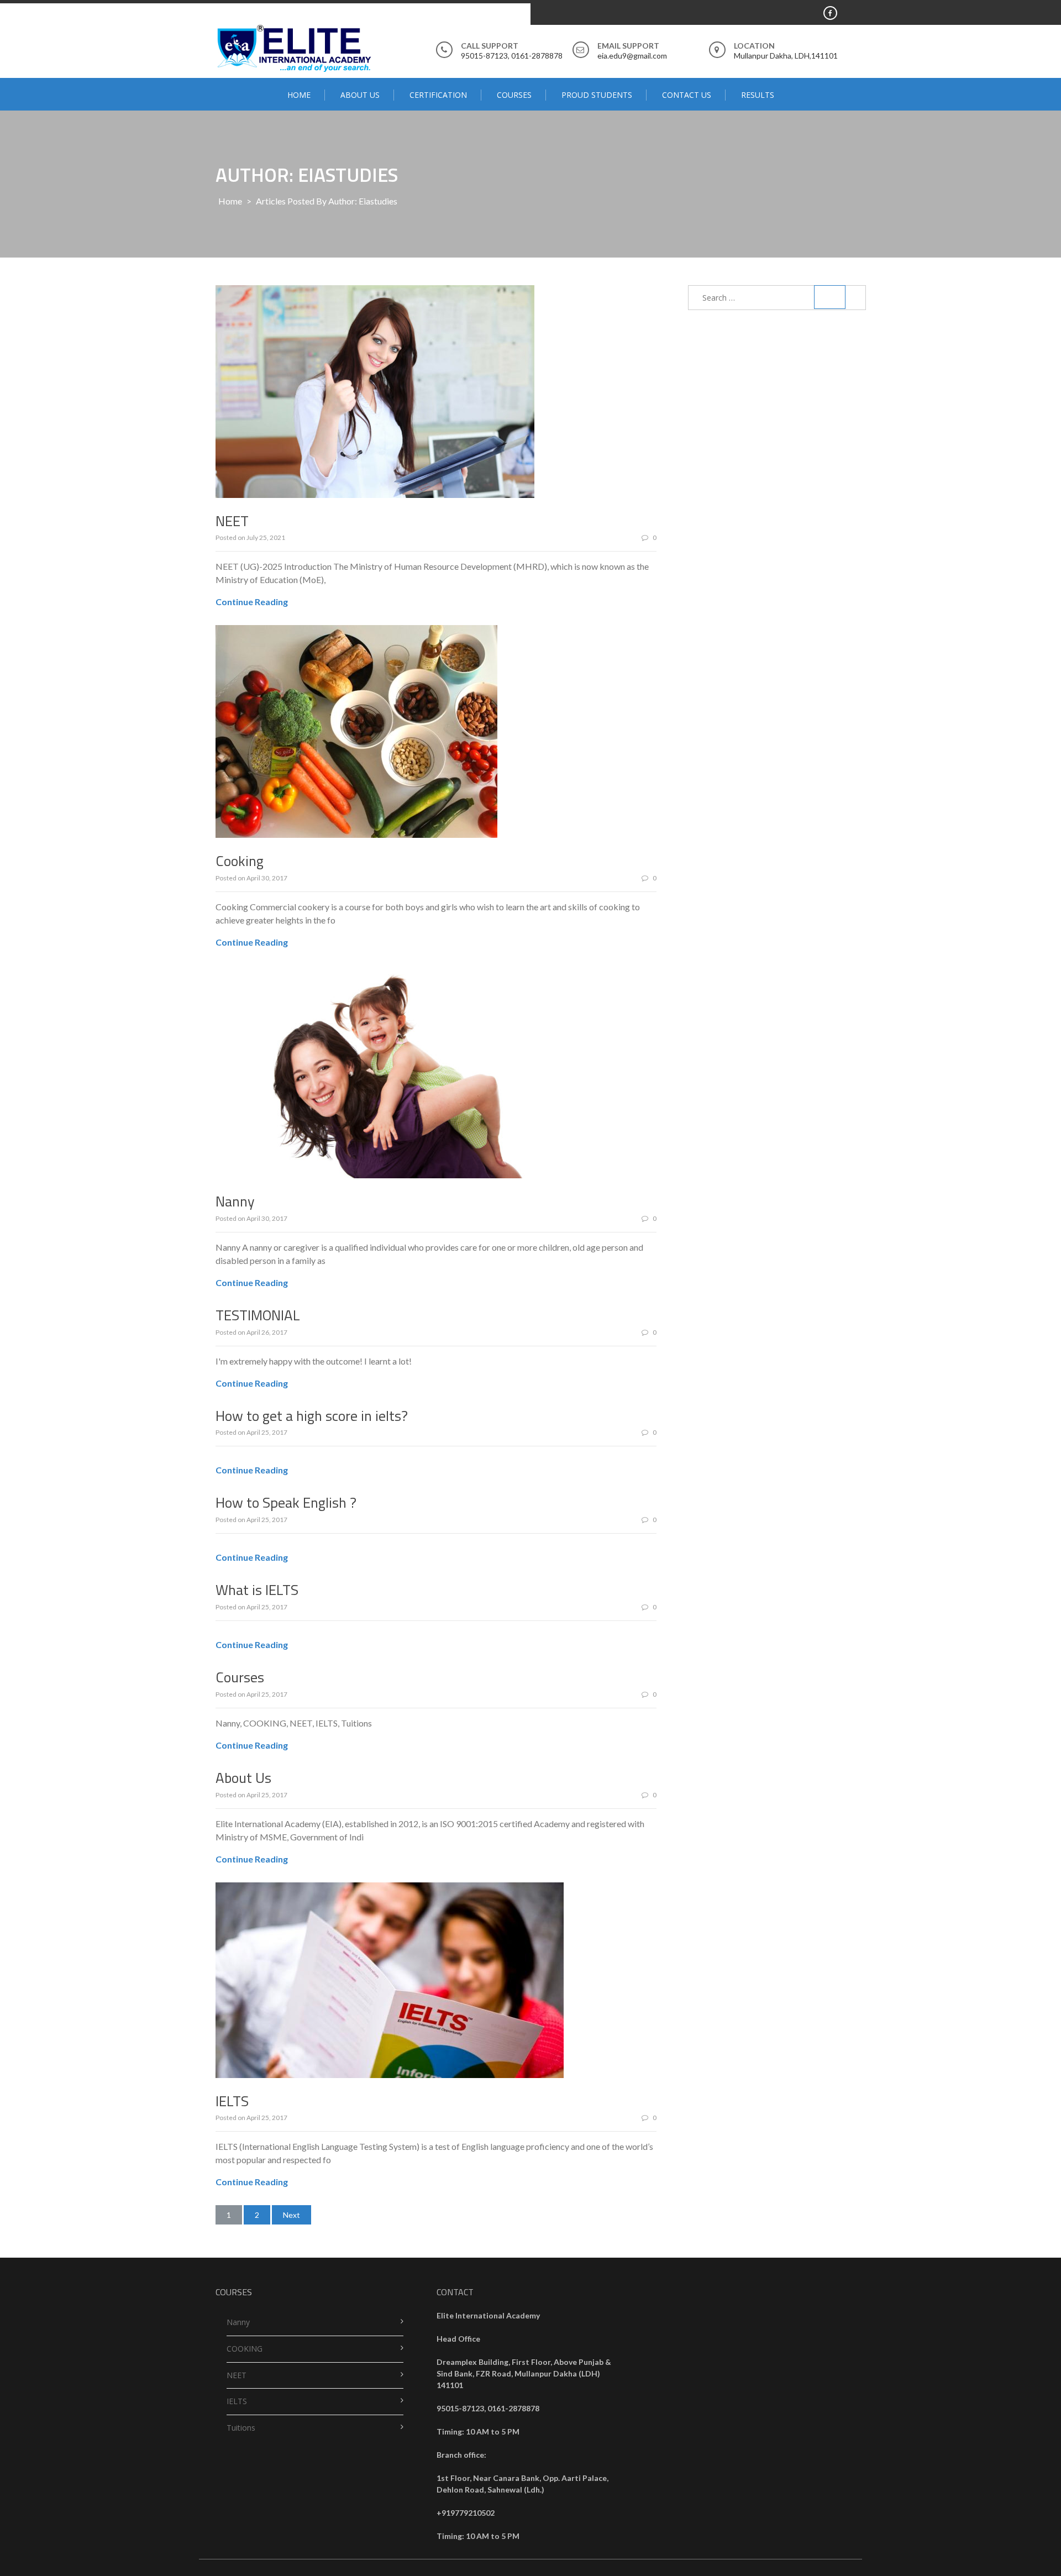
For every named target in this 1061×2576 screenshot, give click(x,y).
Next (291, 2215)
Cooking (240, 861)
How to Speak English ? (286, 1502)
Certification (438, 95)
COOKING (245, 2349)
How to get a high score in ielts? (312, 1416)
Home (299, 95)
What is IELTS (257, 1590)
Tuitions (241, 2428)
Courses (514, 95)
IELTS (232, 2101)
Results (758, 95)
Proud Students (597, 95)
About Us (360, 95)
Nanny (235, 1201)
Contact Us (687, 95)
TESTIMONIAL (258, 1315)
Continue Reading (252, 602)
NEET (232, 521)
